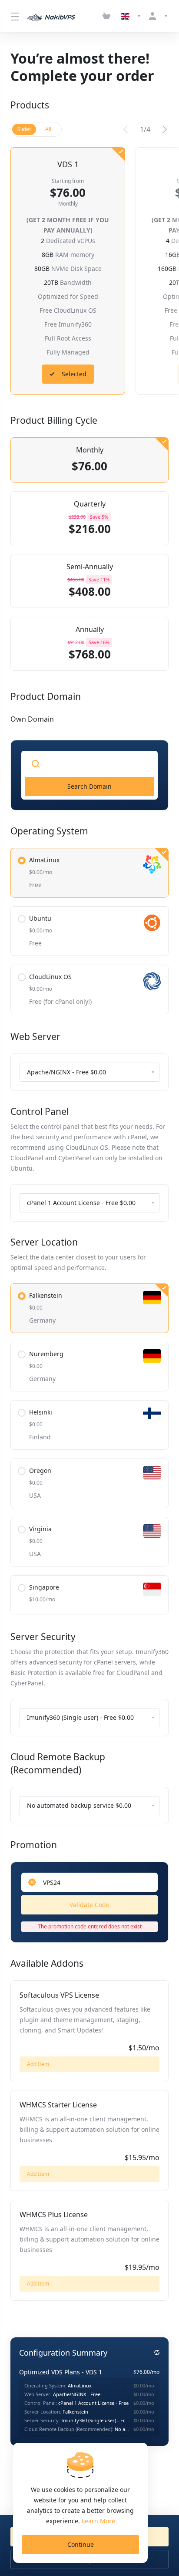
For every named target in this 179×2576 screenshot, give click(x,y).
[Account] (157, 16)
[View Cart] (108, 16)
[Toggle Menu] (13, 16)
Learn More (98, 2521)
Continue (81, 2544)
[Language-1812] (131, 16)
